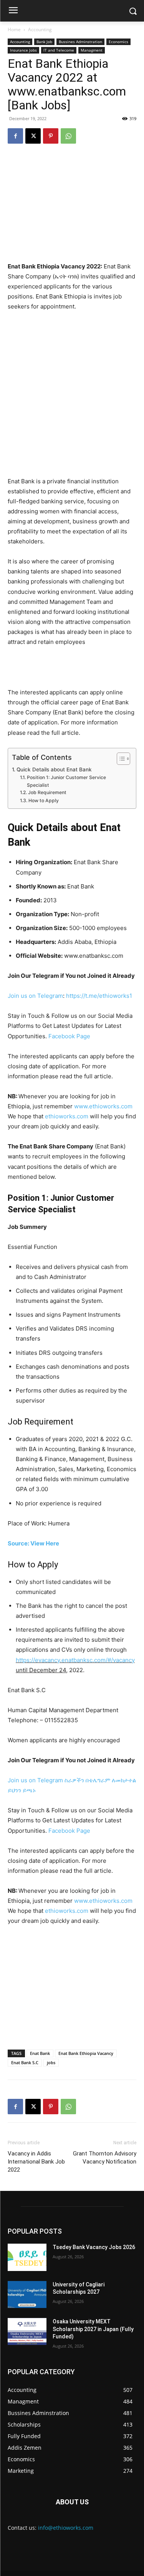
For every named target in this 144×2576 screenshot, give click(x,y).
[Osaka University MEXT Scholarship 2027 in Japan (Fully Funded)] (27, 2331)
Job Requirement (47, 792)
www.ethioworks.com (103, 1106)
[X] (33, 136)
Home (14, 29)
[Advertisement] (72, 394)
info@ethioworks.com (66, 2528)
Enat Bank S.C (25, 2062)
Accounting (40, 29)
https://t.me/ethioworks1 (99, 996)
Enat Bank (40, 2053)
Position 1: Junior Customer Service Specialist (66, 781)
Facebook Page (69, 1036)
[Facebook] (15, 136)
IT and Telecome (59, 50)
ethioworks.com (67, 1116)
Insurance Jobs (23, 50)
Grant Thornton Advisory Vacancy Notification (105, 2158)
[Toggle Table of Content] (120, 759)
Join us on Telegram (35, 996)
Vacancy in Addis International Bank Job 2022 (36, 2162)
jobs (51, 2062)
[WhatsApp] (68, 136)
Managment (92, 50)
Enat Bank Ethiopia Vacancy (86, 2053)
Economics (118, 42)
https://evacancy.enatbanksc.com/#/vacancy (75, 1660)
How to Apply (43, 800)
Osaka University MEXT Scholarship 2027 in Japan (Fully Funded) (93, 2329)
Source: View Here (33, 1543)
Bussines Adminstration (80, 42)
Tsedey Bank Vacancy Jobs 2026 (94, 2247)
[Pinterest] (51, 136)
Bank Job (44, 42)
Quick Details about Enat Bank (54, 769)
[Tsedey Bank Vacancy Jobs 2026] (27, 2257)
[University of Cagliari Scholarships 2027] (27, 2294)
